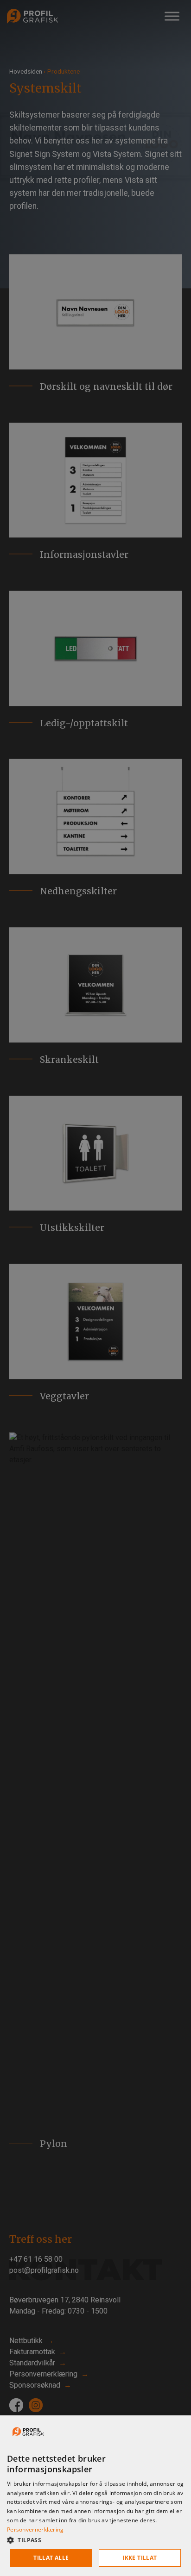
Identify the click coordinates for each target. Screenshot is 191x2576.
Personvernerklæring (35, 2529)
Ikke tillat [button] (140, 2558)
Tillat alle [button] (51, 2558)
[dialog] (95, 2496)
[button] (95, 2540)
